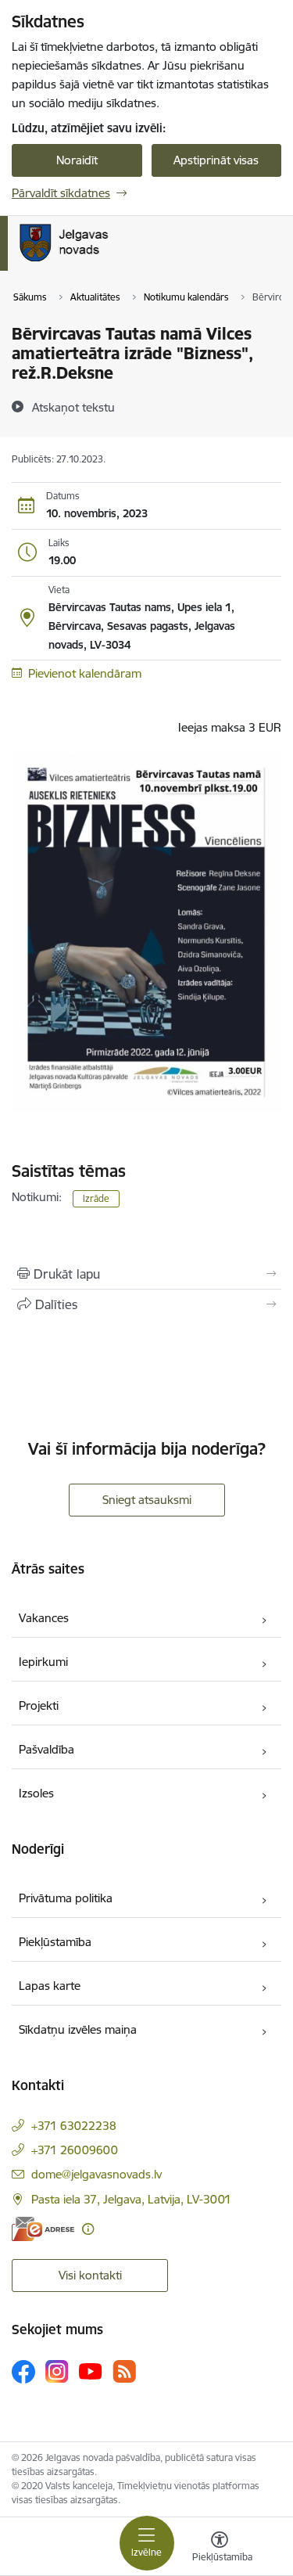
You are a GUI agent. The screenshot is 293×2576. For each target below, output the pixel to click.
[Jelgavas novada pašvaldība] (128, 261)
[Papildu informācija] (88, 2229)
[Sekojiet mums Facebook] (23, 2372)
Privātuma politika (66, 1898)
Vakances (44, 1618)
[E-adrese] (43, 2229)
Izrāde (96, 1198)
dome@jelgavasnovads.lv (96, 2174)
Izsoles (36, 1793)
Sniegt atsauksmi (147, 1500)
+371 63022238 (74, 2126)
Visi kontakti (90, 2275)
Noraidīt (77, 160)
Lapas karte (50, 1986)
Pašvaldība (46, 1749)
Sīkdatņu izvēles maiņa (78, 2029)
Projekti (39, 1705)
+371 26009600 (75, 2150)
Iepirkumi (43, 1662)
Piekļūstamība (55, 1942)
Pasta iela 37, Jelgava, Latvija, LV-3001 (131, 2199)
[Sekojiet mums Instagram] (57, 2371)
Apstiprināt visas (216, 160)
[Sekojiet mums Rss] (124, 2371)
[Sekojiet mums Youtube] (91, 2371)
